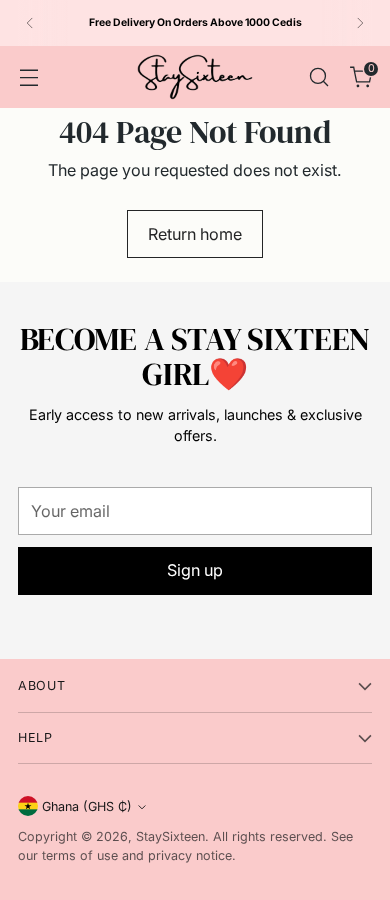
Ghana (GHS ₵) (87, 806)
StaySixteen (170, 836)
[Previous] (30, 23)
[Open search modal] (318, 76)
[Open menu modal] (28, 76)
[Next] (360, 23)
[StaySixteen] (195, 77)
